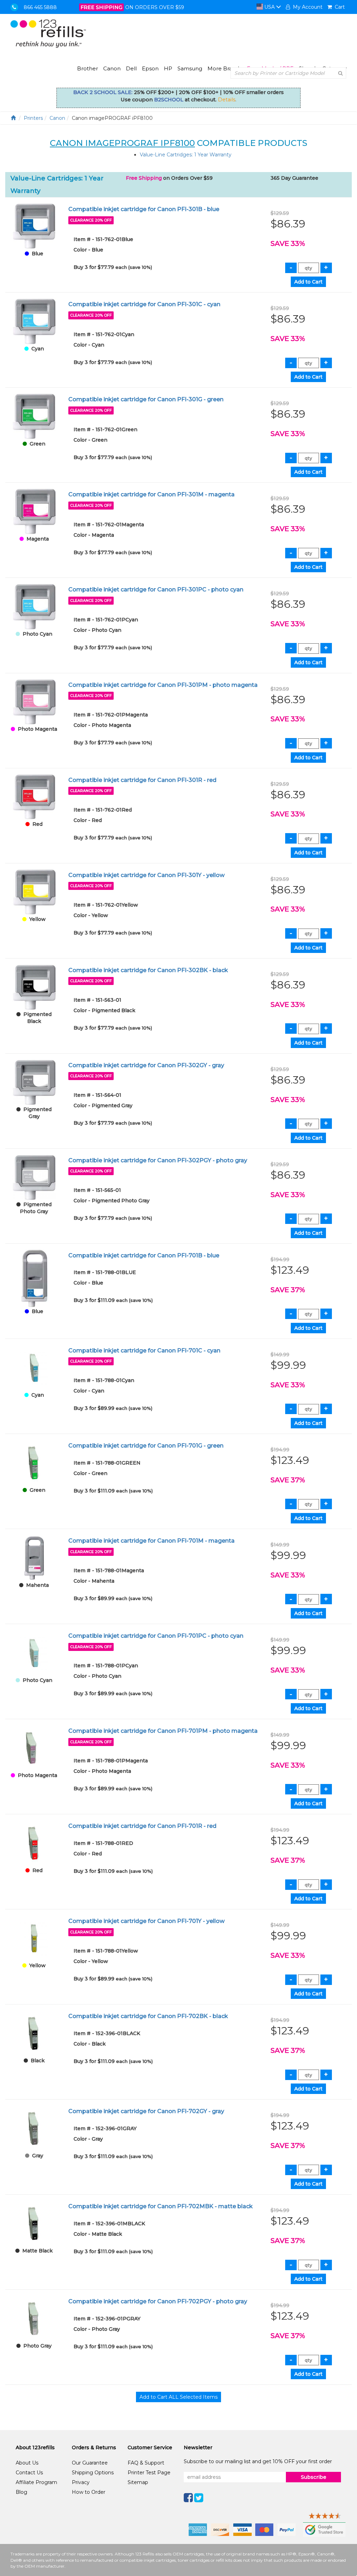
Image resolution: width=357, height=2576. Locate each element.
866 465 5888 (40, 7)
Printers (33, 118)
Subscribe (314, 2477)
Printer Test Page (149, 2473)
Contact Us (29, 2473)
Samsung (190, 68)
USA (269, 7)
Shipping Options (93, 2473)
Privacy (81, 2482)
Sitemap (138, 2482)
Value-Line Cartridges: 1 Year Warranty (186, 155)
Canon (112, 68)
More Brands (225, 68)
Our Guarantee (90, 2463)
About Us (27, 2463)
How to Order (89, 2492)
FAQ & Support (146, 2463)
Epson (150, 68)
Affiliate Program (36, 2482)
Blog (21, 2492)
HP (168, 68)
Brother (88, 68)
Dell (131, 68)
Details (227, 100)
